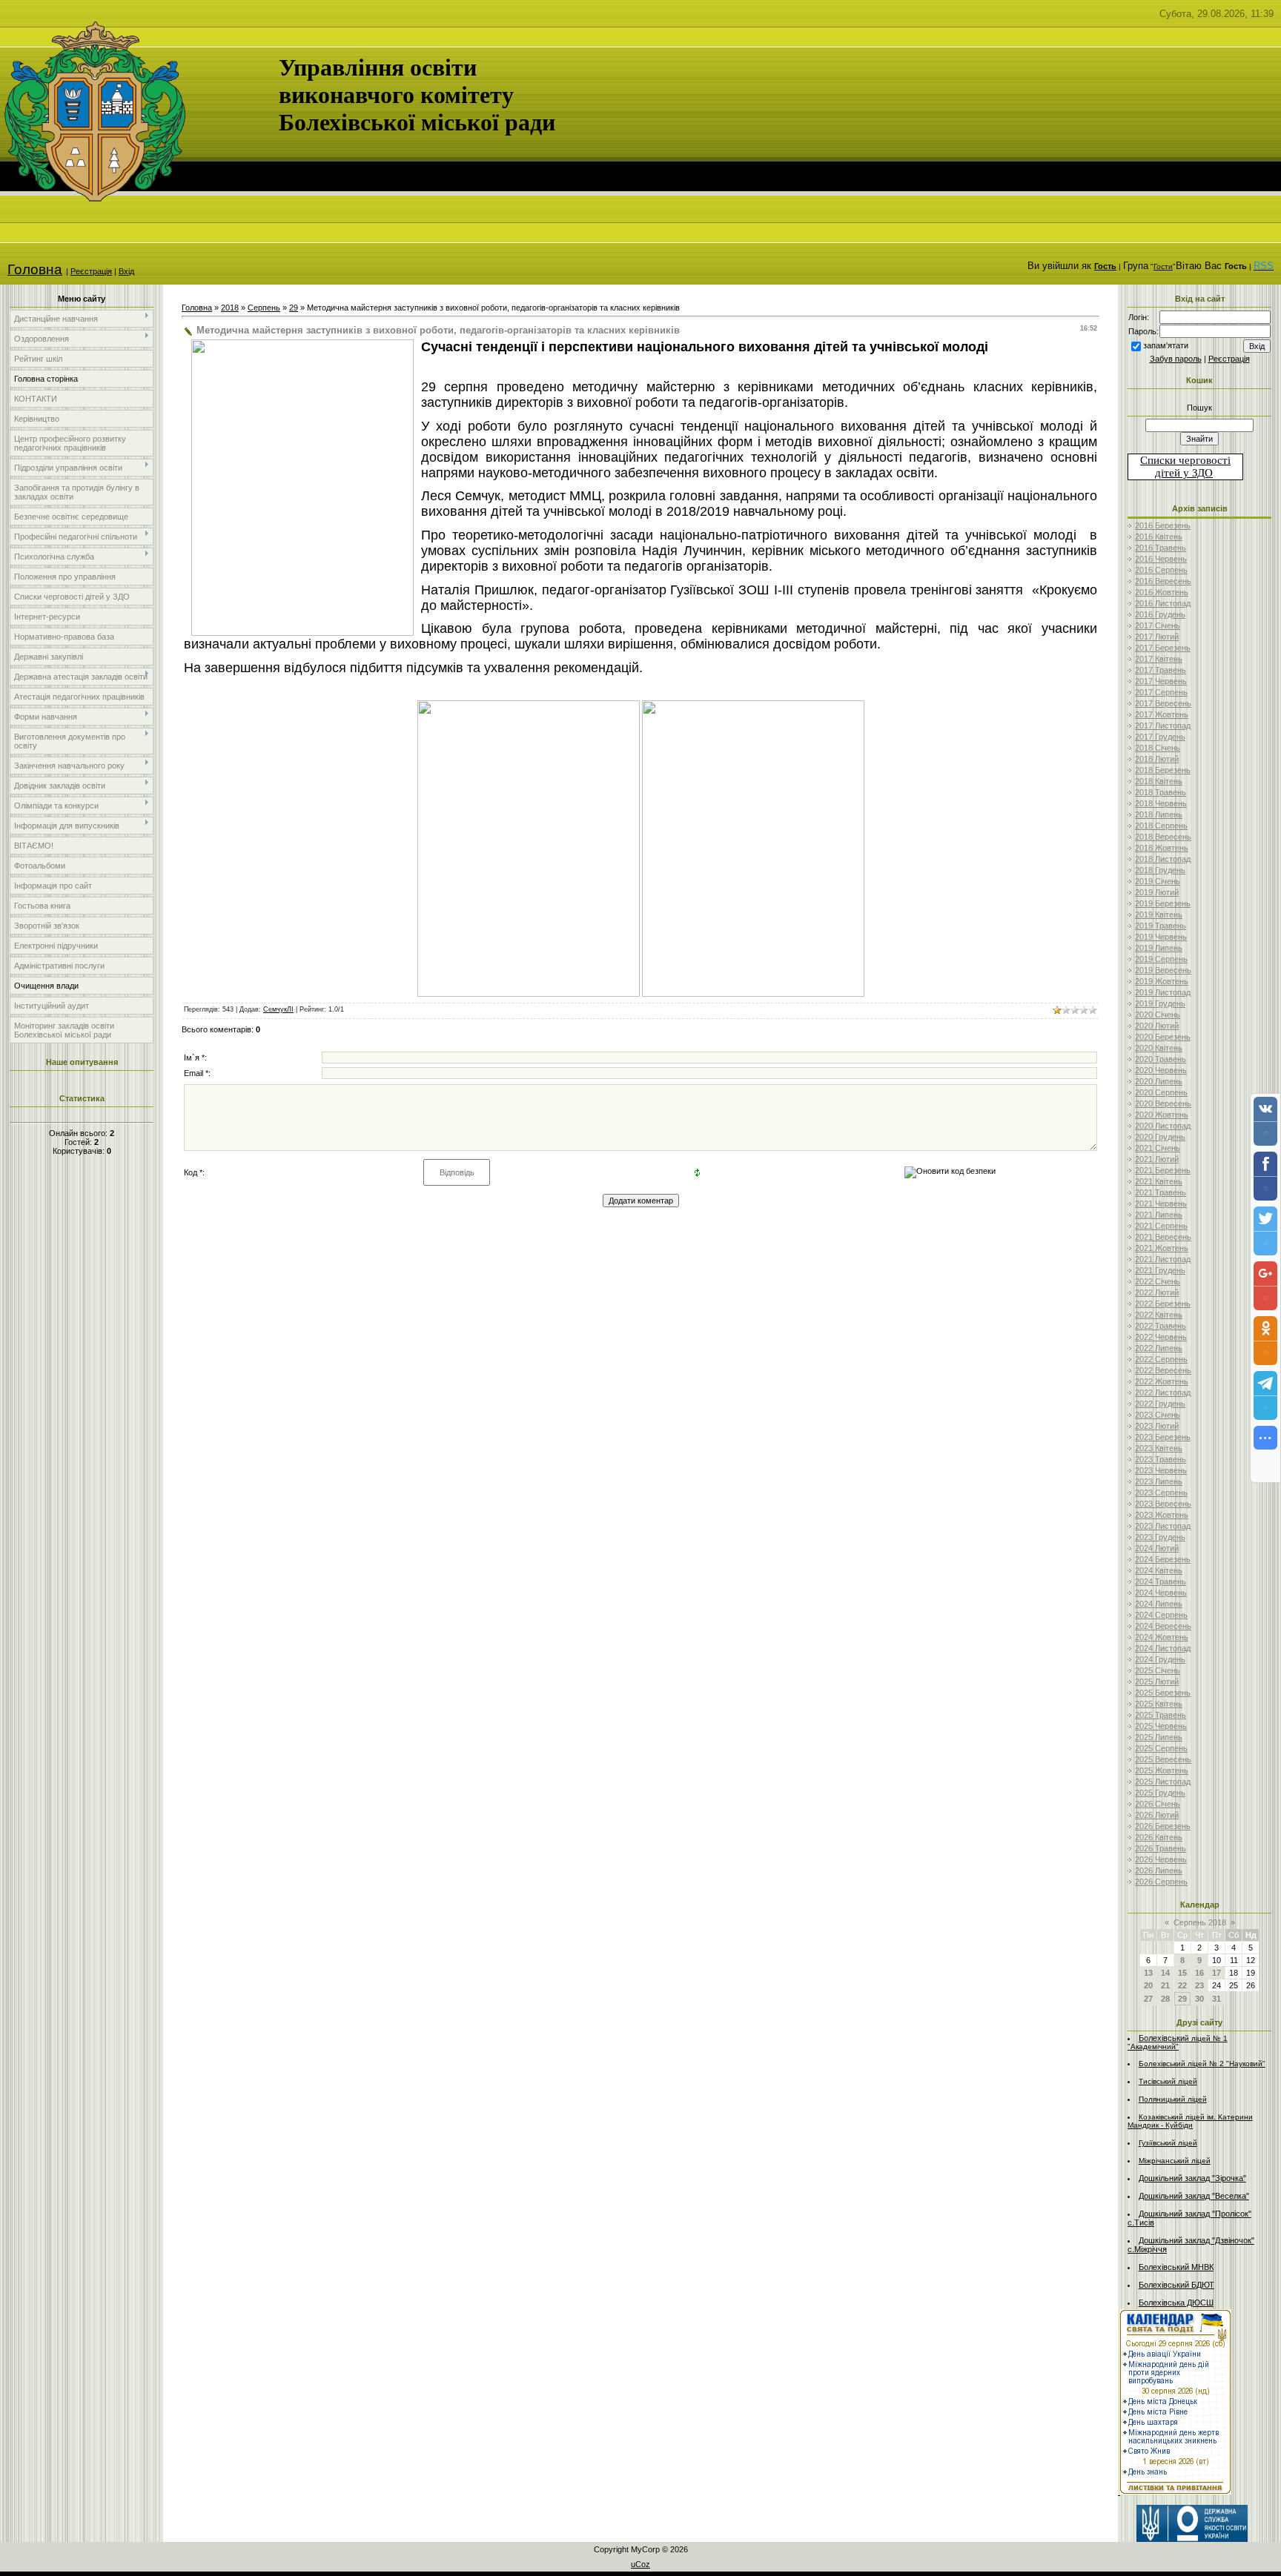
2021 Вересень (1163, 1237)
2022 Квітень (1159, 1315)
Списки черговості (1185, 460)
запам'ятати (1166, 345)
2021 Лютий (1157, 1159)
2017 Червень (1161, 681)
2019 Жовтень (1162, 981)
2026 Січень (1158, 1804)
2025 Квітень (1159, 1704)
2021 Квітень (1159, 1181)
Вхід (126, 271)
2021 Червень (1161, 1204)
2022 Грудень (1160, 1404)
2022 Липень (1159, 1348)
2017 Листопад (1163, 726)
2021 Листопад (1163, 1259)
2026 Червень (1161, 1859)
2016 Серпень (1161, 570)
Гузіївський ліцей (1168, 2143)
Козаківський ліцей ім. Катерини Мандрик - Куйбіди (1190, 2121)
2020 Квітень (1159, 1048)
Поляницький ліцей (1173, 2099)
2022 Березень (1163, 1304)
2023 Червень (1161, 1470)
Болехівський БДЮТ (1176, 2285)
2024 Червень (1161, 1593)
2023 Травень (1161, 1459)
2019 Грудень (1160, 1003)
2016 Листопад (1163, 603)
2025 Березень (1163, 1693)
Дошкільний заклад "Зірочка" (1192, 2178)
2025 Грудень (1160, 1793)
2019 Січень (1158, 881)
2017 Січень (1158, 625)
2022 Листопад (1163, 1392)
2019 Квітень (1159, 914)
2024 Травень (1161, 1581)
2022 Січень (1158, 1281)
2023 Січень (1158, 1415)
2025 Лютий (1157, 1682)
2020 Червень (1161, 1070)
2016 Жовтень (1162, 592)
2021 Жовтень (1162, 1248)
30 (1199, 1999)
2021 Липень (1159, 1215)
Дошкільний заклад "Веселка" (1194, 2196)
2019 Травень (1161, 926)
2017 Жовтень (1162, 714)
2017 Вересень (1163, 703)
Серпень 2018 (1200, 1922)
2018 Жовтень (1162, 848)
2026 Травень (1161, 1848)
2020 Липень (1159, 1081)
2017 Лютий (1157, 637)
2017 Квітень (1159, 659)
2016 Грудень (1160, 614)
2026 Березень (1163, 1826)
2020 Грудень (1160, 1137)
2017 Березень (1163, 648)
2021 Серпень (1161, 1226)
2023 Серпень (1161, 1493)
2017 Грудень (1160, 737)
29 (294, 308)
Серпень (264, 308)
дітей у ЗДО (1184, 473)
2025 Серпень (1161, 1748)
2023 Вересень (1163, 1504)
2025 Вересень (1163, 1759)
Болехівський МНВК (1176, 2267)
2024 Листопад (1163, 1648)
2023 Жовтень (1162, 1515)
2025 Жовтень (1162, 1770)
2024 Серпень (1161, 1615)
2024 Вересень (1163, 1626)
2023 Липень (1159, 1481)
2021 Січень (1158, 1148)
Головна (35, 269)
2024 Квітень (1159, 1570)
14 (1165, 1973)
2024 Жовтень (1162, 1637)
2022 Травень (1161, 1326)
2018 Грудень (1160, 870)
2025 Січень (1158, 1670)
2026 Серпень (1161, 1882)
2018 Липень (1159, 814)
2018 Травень (1161, 792)
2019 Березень (1163, 903)
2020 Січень (1158, 1015)
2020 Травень (1161, 1059)
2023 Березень (1163, 1437)
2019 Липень (1159, 948)
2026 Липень (1159, 1870)
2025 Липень (1159, 1737)
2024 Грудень (1160, 1659)
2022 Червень (1161, 1337)
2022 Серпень (1161, 1359)
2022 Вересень (1163, 1370)
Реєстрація (91, 271)
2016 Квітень (1159, 537)
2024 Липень (1159, 1604)
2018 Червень (1161, 803)
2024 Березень (1163, 1559)
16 (1199, 1973)
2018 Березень (1163, 770)
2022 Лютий (1157, 1292)
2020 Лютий (1157, 1026)
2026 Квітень (1159, 1837)
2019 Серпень (1161, 959)
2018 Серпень (1161, 826)
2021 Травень (1161, 1192)
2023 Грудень (1160, 1537)
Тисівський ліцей (1168, 2081)
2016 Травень (1161, 548)
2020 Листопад (1163, 1126)
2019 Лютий (1157, 892)
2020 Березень (1163, 1037)
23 (1199, 1985)
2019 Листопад (1163, 992)
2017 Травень (1161, 670)
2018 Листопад (1163, 859)
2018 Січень (1158, 748)
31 (1217, 1999)
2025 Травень (1161, 1715)
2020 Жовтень (1162, 1115)
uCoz (640, 2564)
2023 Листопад (1163, 1526)
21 (1165, 1985)
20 (1148, 1985)
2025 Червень (1161, 1726)
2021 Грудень (1160, 1270)
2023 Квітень (1159, 1448)
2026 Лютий (1157, 1815)
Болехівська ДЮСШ (1176, 2303)
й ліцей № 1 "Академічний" (1178, 2042)
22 (1182, 1985)
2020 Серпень (1161, 1092)
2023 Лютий (1157, 1426)
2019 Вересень (1163, 970)
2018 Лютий (1157, 759)
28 (1165, 1999)
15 (1182, 1973)
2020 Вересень (1163, 1103)
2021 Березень (1163, 1170)
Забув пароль (1176, 359)
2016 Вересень (1163, 581)
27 (1148, 1999)
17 (1217, 1973)
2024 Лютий (1157, 1548)
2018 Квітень (1159, 781)
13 (1148, 1973)
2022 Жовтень (1162, 1381)
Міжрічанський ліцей (1175, 2161)
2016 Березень (1163, 525)
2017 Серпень (1161, 692)
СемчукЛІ (278, 1009)
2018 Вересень (1163, 837)
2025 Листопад (1163, 1782)
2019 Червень (1161, 937)
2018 (230, 308)
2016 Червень (1161, 559)
